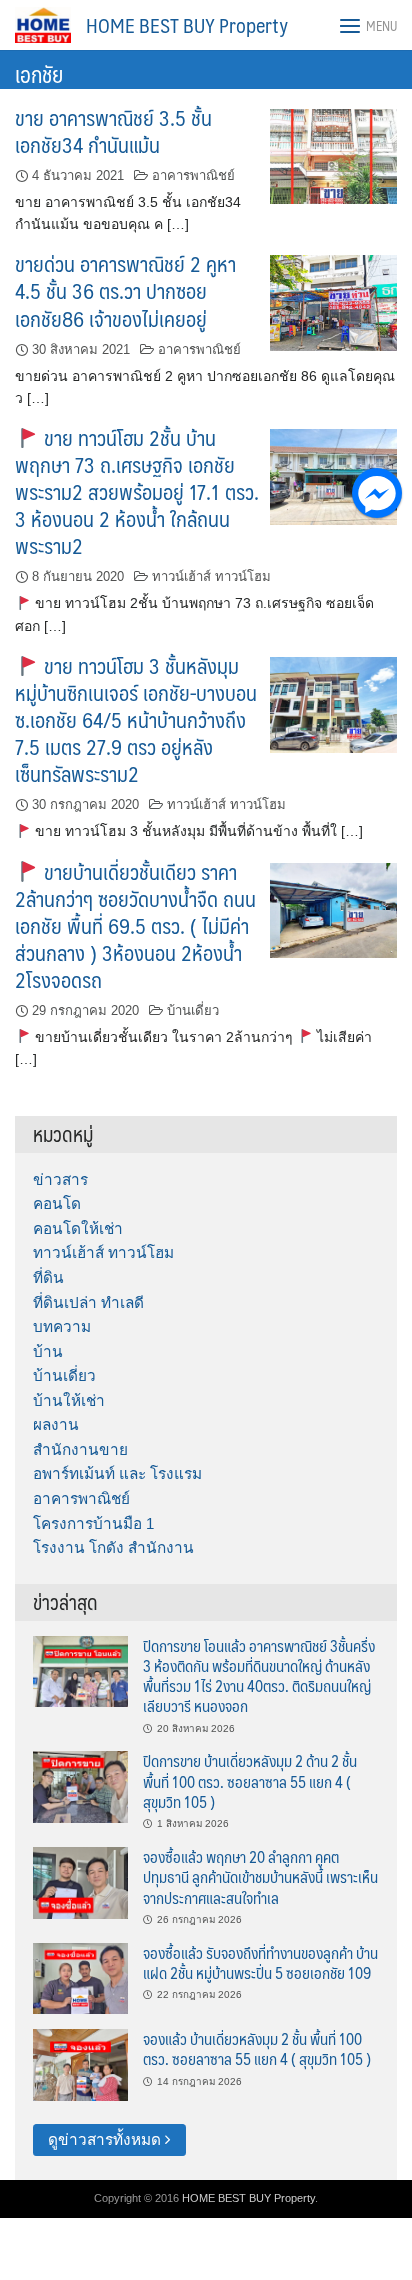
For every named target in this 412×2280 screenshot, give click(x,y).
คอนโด (57, 1203)
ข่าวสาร (60, 1179)
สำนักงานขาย (80, 1449)
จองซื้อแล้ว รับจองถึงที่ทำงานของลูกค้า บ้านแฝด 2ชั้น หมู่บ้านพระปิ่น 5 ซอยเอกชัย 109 (260, 1962)
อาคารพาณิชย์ (193, 175)
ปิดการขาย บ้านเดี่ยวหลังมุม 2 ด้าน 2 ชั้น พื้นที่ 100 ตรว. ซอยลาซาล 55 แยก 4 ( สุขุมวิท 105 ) (250, 1781)
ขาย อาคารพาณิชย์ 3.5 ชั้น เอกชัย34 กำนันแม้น (113, 131)
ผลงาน (56, 1424)
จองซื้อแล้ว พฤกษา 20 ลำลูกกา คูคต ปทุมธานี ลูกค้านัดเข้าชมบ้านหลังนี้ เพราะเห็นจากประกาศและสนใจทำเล (260, 1877)
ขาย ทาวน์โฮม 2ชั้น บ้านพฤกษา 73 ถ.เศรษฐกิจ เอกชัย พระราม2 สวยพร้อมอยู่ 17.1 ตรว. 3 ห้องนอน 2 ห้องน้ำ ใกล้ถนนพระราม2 (137, 491)
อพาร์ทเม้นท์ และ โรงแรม (117, 1473)
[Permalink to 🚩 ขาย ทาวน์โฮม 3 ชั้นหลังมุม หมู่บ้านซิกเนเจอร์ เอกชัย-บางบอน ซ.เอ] (333, 703)
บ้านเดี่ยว (193, 1010)
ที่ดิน (48, 1277)
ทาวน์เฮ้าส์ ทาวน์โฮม (211, 576)
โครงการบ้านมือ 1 (93, 1523)
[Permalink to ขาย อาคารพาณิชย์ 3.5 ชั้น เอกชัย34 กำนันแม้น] (333, 154)
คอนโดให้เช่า (78, 1228)
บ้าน (48, 1351)
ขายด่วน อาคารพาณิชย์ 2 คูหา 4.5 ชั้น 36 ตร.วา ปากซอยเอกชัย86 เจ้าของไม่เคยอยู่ (125, 290)
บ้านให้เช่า (69, 1400)
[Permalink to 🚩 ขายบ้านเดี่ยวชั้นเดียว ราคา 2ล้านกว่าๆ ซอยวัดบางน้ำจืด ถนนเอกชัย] (333, 909)
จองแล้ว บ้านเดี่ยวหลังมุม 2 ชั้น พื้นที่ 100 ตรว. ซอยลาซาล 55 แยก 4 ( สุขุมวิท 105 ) (257, 2048)
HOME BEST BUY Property (187, 25)
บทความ (62, 1326)
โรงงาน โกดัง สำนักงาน (113, 1547)
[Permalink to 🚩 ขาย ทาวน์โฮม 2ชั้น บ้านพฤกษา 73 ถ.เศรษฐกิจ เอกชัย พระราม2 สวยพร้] (333, 475)
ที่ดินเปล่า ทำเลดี (88, 1302)
